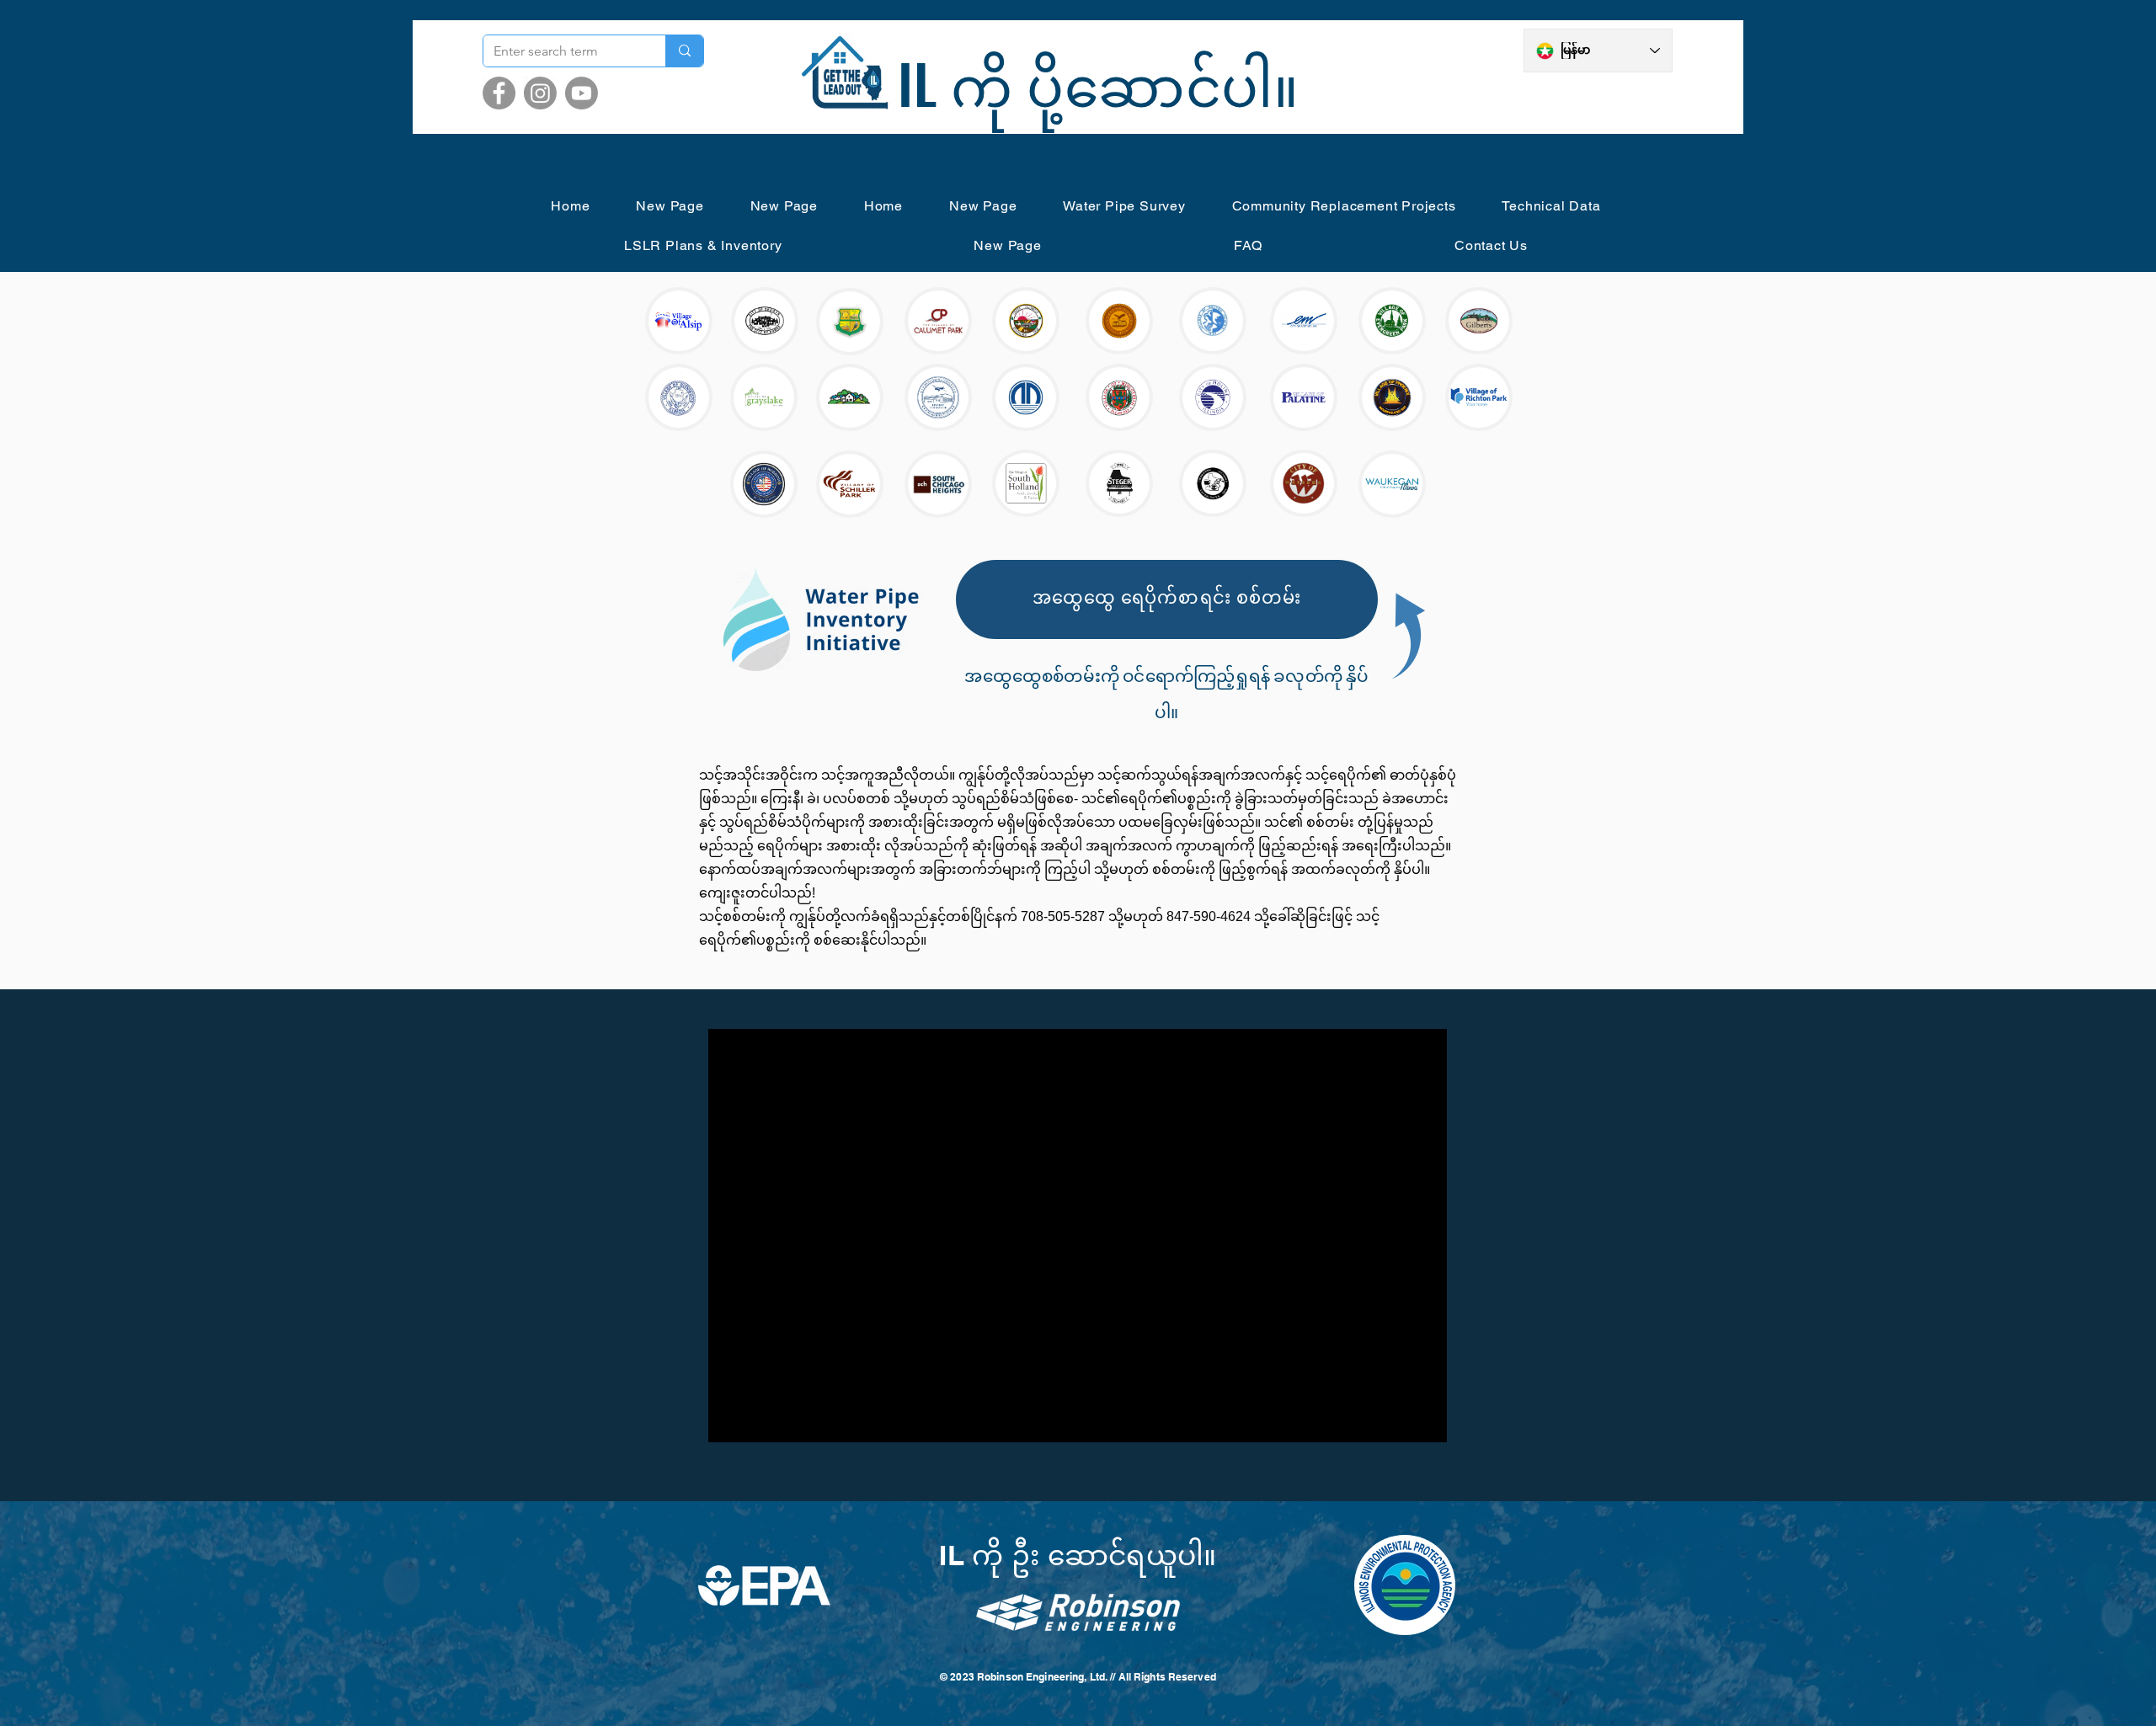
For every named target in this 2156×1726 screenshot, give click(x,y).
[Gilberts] (1479, 321)
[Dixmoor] (1119, 321)
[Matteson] (1026, 397)
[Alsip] (679, 321)
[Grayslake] (764, 397)
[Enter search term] (684, 51)
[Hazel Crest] (850, 397)
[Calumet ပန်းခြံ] (938, 321)
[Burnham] (850, 322)
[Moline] (1213, 397)
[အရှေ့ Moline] (1304, 321)
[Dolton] (1213, 321)
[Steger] (1119, 483)
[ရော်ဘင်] (764, 484)
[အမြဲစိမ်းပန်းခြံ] (1392, 321)
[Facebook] (499, 93)
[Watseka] (1304, 483)
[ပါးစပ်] (1304, 397)
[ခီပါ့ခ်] (850, 484)
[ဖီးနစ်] (1392, 397)
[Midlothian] (1119, 397)
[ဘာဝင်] (765, 321)
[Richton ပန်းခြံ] (1479, 397)
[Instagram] (540, 93)
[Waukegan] (1392, 484)
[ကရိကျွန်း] (1026, 321)
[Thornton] (1213, 483)
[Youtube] (582, 93)
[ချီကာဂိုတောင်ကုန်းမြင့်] (938, 484)
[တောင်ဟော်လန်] (1026, 483)
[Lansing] (938, 397)
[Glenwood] (679, 397)
